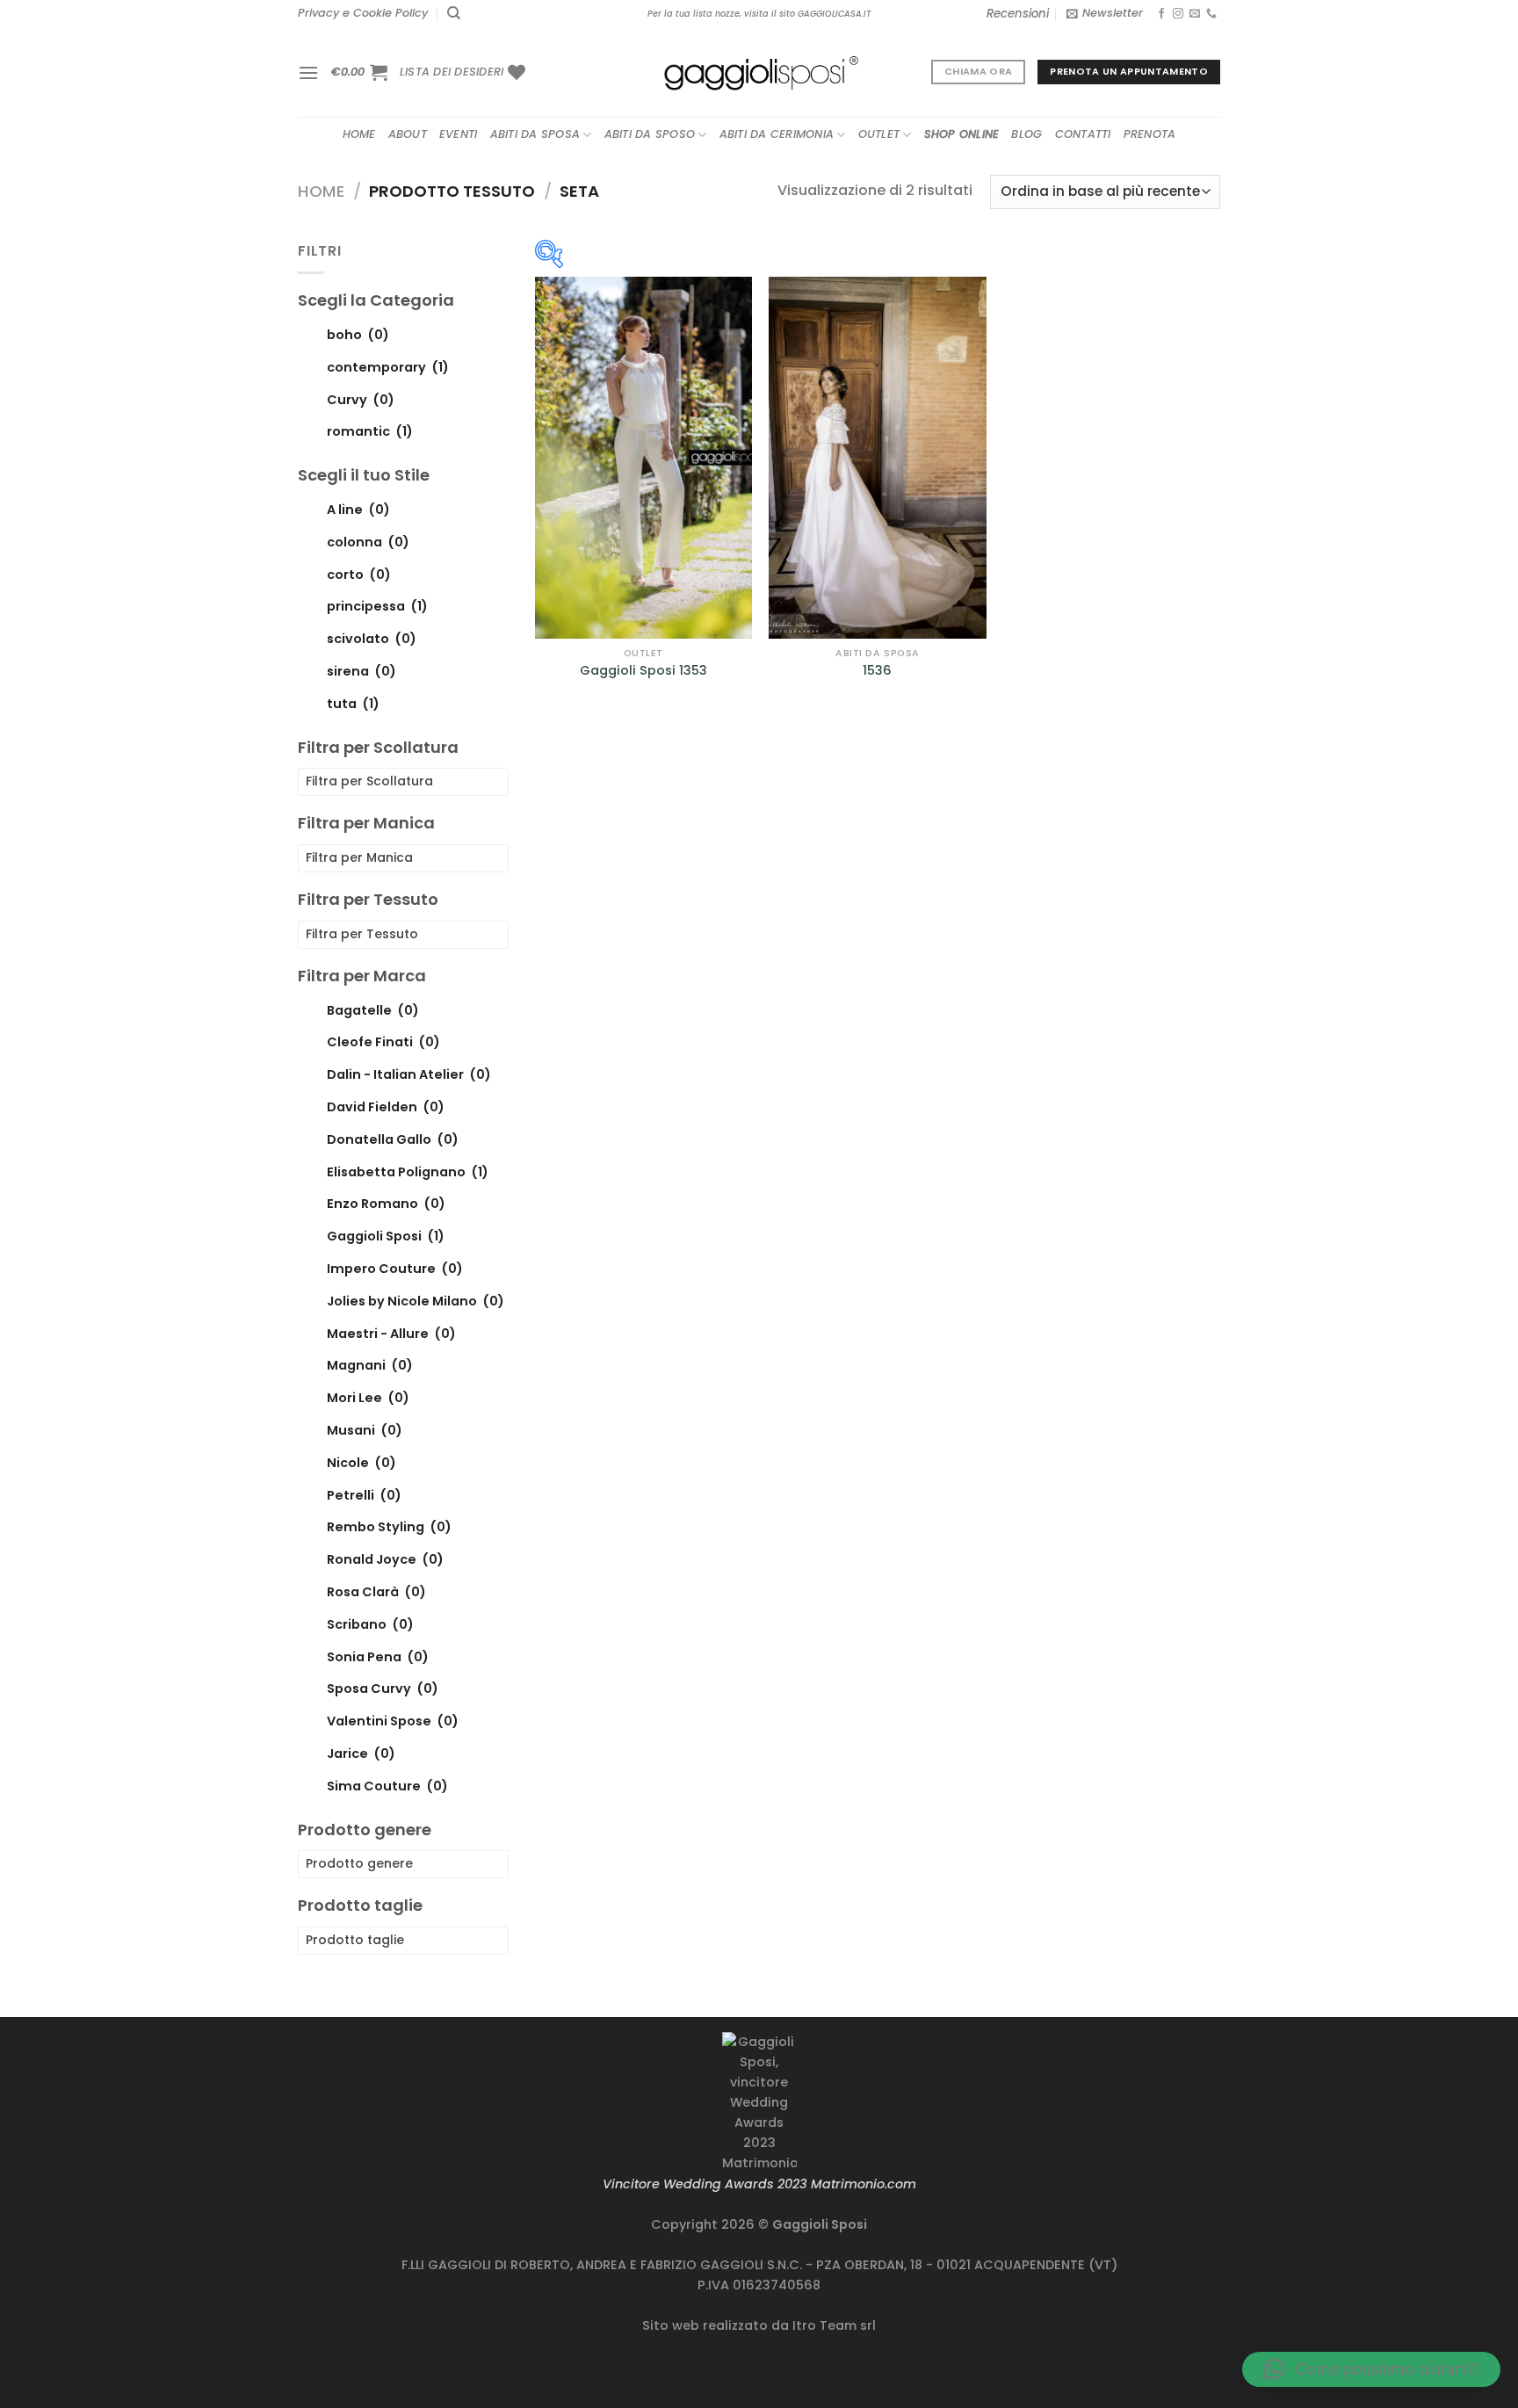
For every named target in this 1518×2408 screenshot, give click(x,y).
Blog (1026, 134)
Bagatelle (373, 1009)
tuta (353, 703)
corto (359, 574)
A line (358, 509)
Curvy (361, 399)
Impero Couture (395, 1269)
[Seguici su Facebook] (1161, 14)
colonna (368, 541)
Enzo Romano (386, 1204)
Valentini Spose (393, 1721)
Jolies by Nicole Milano (416, 1300)
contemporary (388, 366)
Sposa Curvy (383, 1688)
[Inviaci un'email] (1195, 14)
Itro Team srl (834, 2325)
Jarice (361, 1754)
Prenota (1150, 134)
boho (358, 334)
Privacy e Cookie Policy (363, 13)
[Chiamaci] (1211, 14)
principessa (377, 606)
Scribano (370, 1623)
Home (359, 134)
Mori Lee (368, 1398)
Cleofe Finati (383, 1042)
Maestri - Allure (391, 1333)
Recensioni (1018, 14)
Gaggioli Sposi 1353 (643, 671)
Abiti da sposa (535, 134)
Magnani (370, 1365)
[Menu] (308, 72)
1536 (877, 671)
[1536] (877, 458)
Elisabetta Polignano (408, 1171)
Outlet (879, 134)
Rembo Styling (389, 1527)
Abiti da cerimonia (777, 134)
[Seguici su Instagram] (1178, 14)
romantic (370, 431)
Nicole (361, 1462)
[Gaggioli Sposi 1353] (643, 458)
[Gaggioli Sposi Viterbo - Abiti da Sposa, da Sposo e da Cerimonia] (759, 72)
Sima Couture (387, 1785)
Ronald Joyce (385, 1559)
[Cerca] (454, 13)
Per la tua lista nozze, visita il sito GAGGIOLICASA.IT (759, 14)
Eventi (459, 134)
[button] (1371, 2369)
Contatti (1083, 134)
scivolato (372, 639)
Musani (365, 1430)
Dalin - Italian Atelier (409, 1074)
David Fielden (386, 1107)
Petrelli (364, 1494)
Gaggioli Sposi (386, 1236)
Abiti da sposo (650, 134)
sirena (361, 670)
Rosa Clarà (376, 1592)
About (408, 134)
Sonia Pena (378, 1656)
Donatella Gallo (393, 1139)
